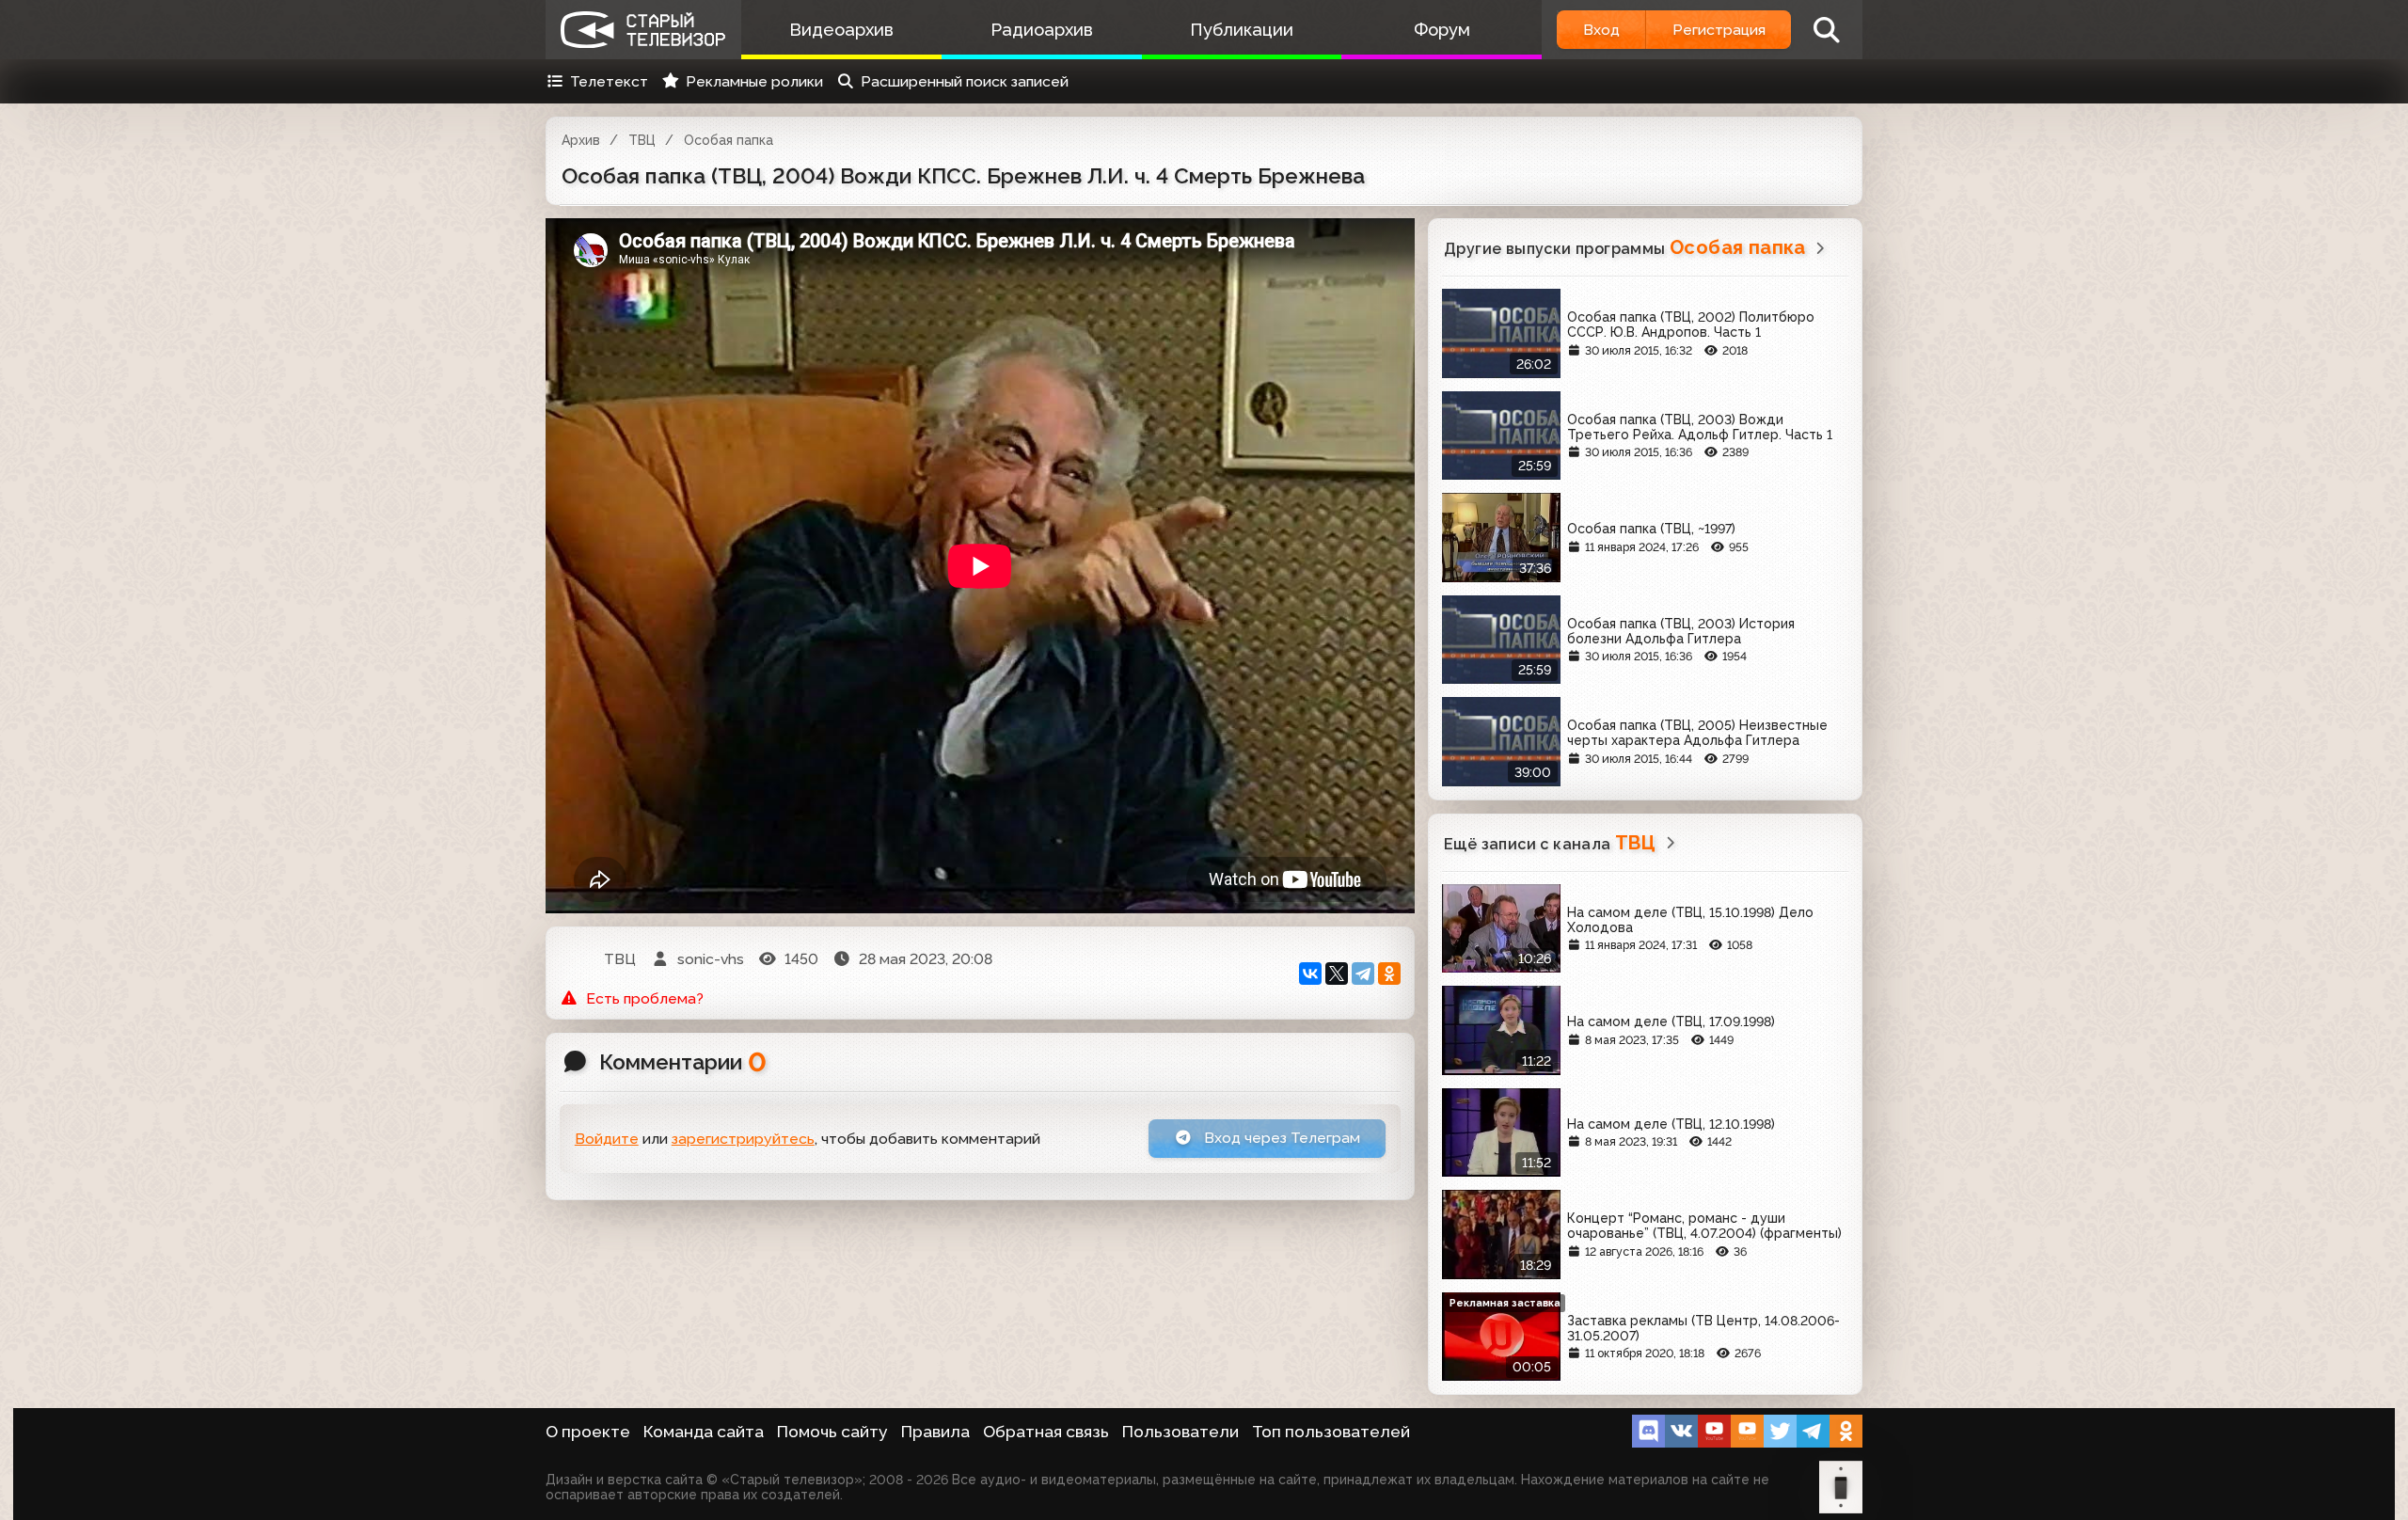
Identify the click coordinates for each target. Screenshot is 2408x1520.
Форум (1442, 30)
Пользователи (1180, 1432)
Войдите (607, 1139)
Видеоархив (841, 30)
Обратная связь (1046, 1432)
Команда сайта (704, 1432)
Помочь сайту (832, 1432)
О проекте (588, 1432)
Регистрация (1719, 30)
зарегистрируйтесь (743, 1139)
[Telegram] (1363, 974)
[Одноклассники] (1389, 974)
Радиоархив (1042, 30)
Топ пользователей (1331, 1432)
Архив (581, 140)
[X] (1337, 974)
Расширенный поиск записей (965, 81)
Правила (935, 1432)
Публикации (1242, 30)
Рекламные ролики (754, 81)
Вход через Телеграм (1280, 1138)
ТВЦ (642, 140)
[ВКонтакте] (1310, 974)
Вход (1601, 30)
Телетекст (609, 81)
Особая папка (729, 140)
